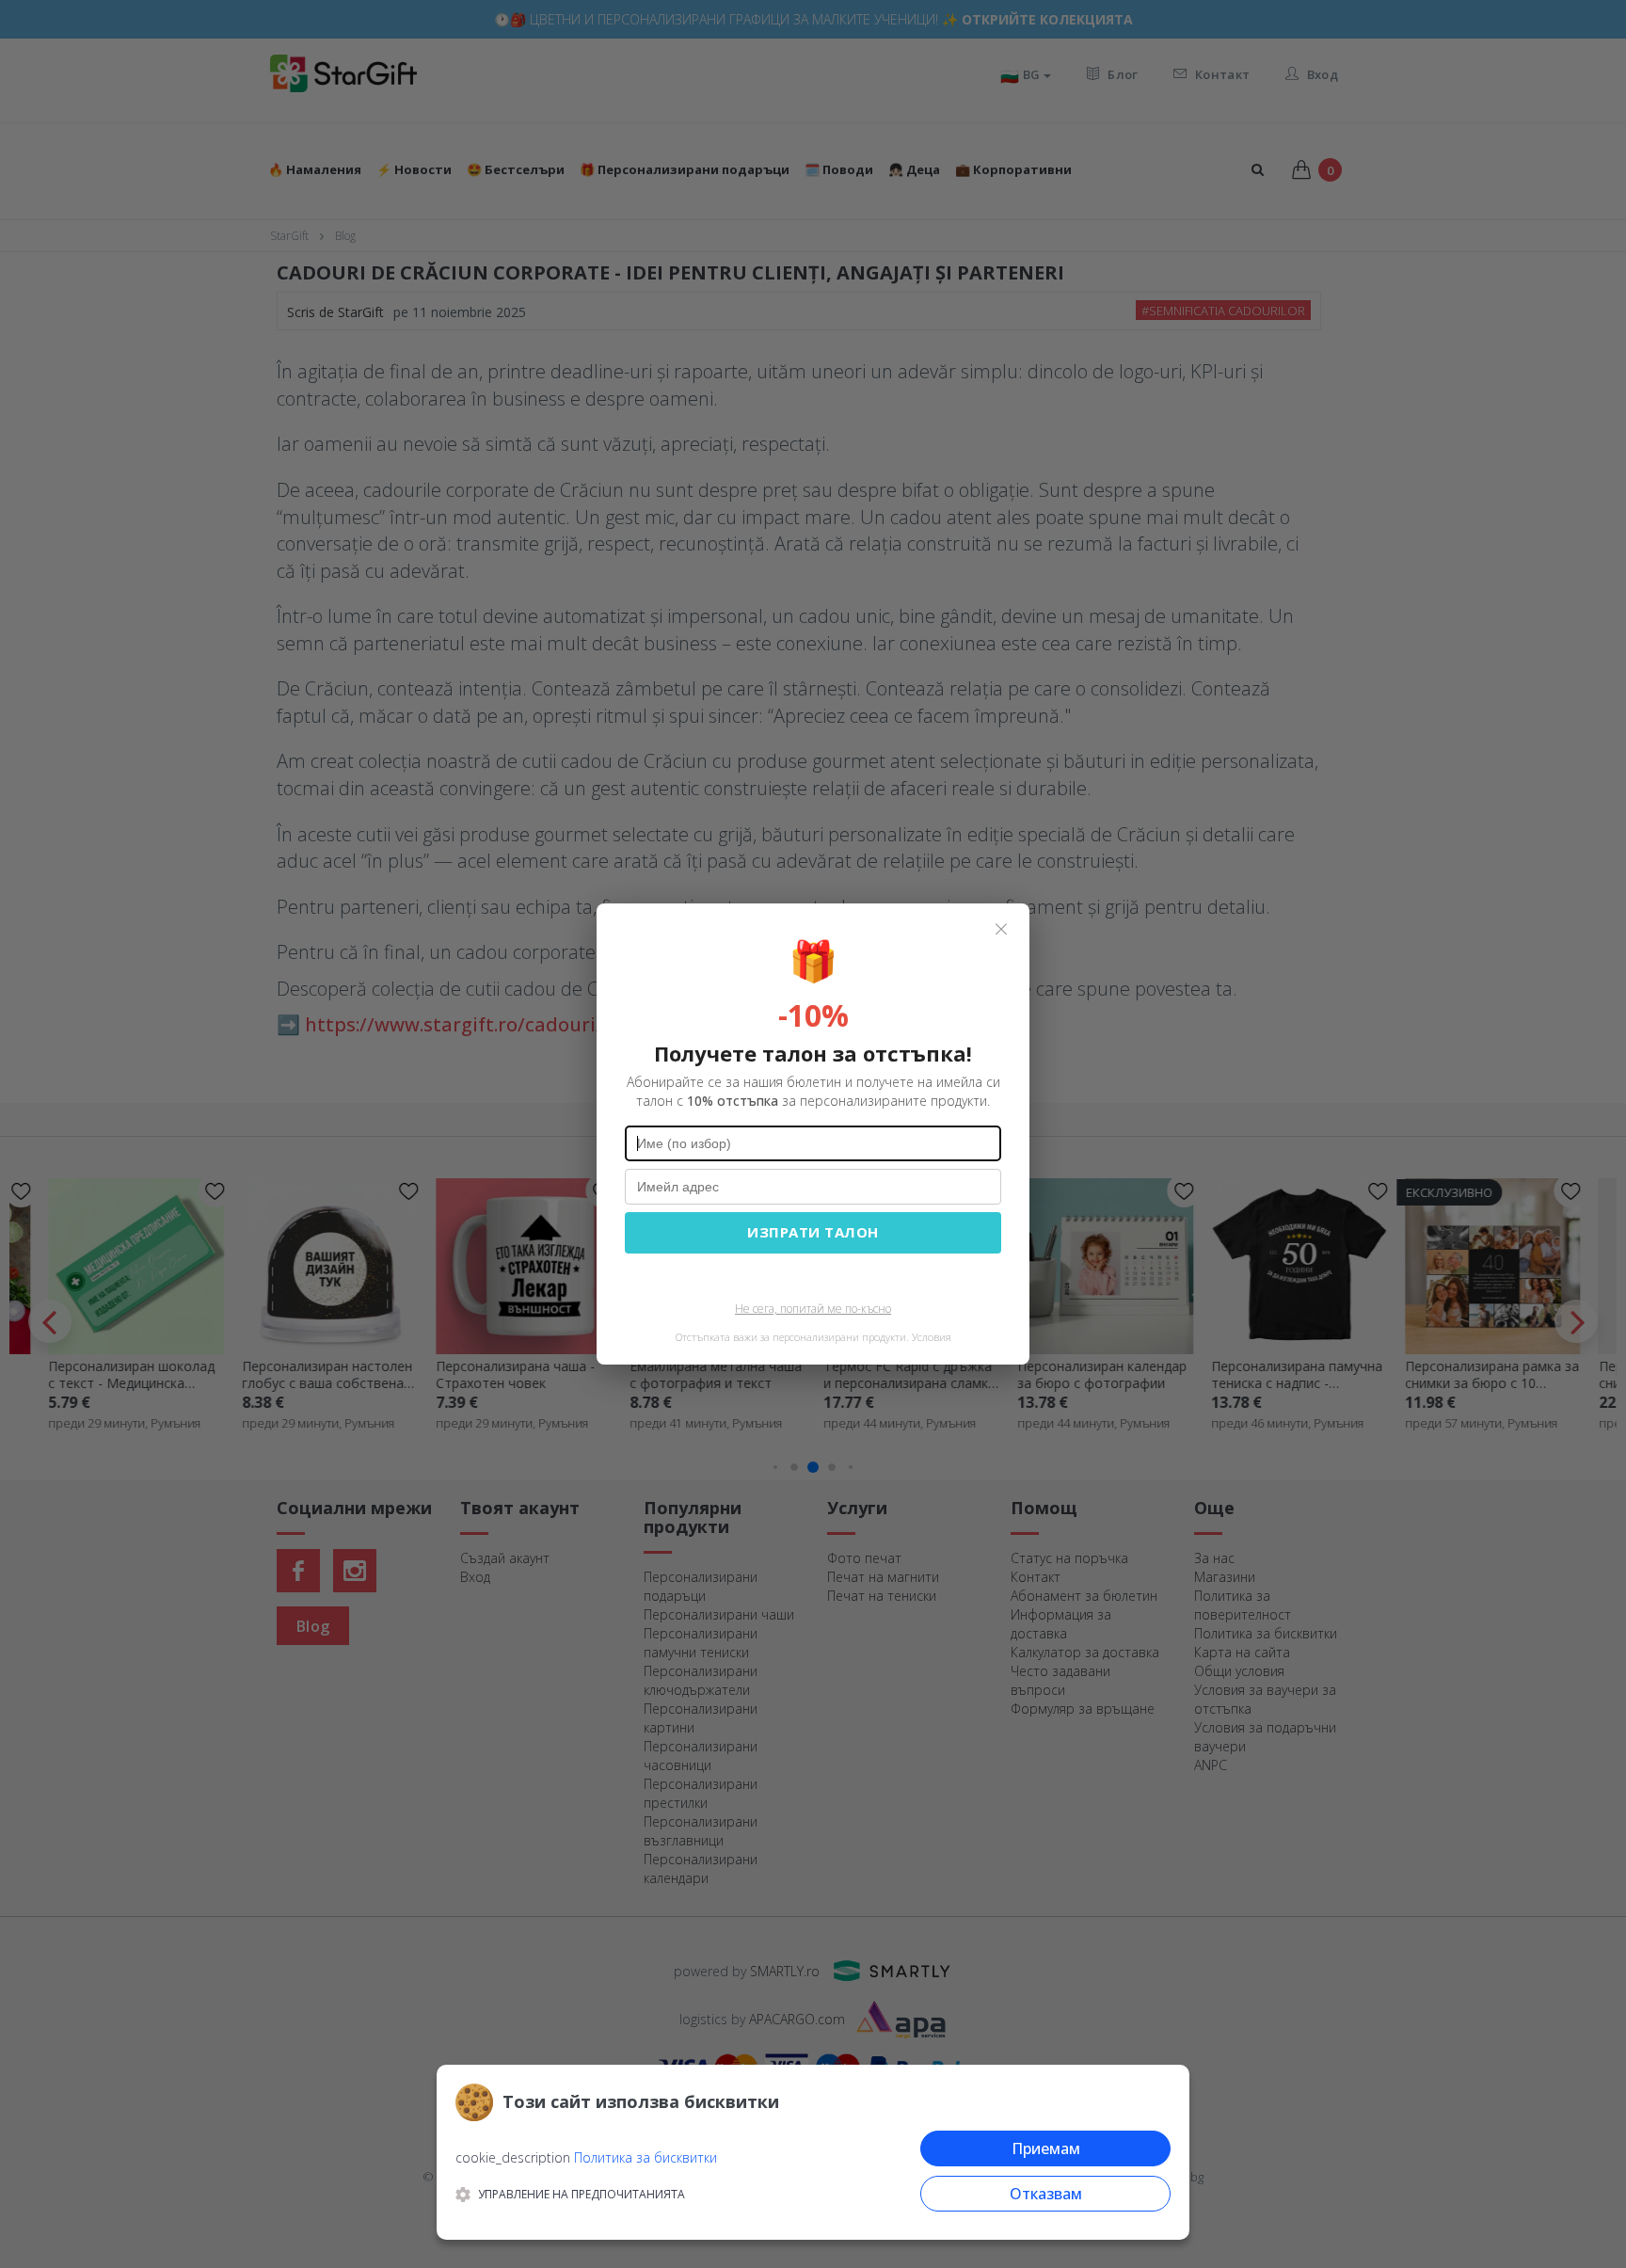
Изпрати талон (813, 1232)
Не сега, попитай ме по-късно (813, 1309)
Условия (932, 1337)
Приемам (1046, 2148)
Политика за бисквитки (646, 2157)
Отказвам (1046, 2194)
